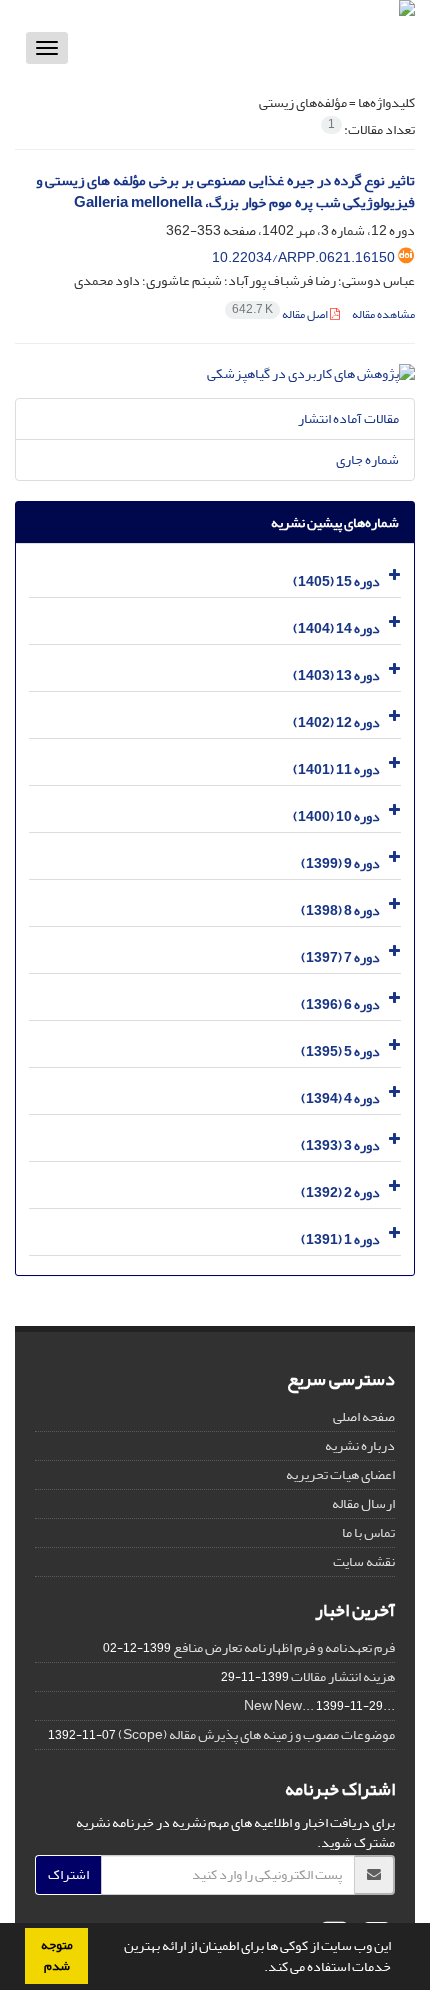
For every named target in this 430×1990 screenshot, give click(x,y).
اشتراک (68, 1874)
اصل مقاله (281, 314)
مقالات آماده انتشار (348, 418)
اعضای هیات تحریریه (340, 1474)
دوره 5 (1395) (340, 1051)
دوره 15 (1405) (336, 581)
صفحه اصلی (364, 1416)
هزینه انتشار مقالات (343, 1676)
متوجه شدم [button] (57, 1955)
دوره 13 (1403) (336, 675)
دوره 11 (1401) (336, 769)
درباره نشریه (360, 1445)
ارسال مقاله (363, 1503)
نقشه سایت (364, 1561)
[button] (259, 1969)
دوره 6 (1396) (340, 1004)
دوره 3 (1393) (340, 1145)
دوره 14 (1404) (336, 628)
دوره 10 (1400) (336, 816)
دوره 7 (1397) (340, 957)
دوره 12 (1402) (336, 722)
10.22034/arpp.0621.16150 (303, 257)
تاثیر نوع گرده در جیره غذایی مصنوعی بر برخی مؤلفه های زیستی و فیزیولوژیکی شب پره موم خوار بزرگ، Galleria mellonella (225, 192)
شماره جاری (367, 459)
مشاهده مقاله (383, 314)
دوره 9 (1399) (340, 863)
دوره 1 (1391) (340, 1239)
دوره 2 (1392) (340, 1192)
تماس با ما (368, 1532)
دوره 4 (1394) (340, 1098)
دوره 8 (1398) (340, 910)
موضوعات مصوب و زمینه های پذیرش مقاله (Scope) (256, 1734)
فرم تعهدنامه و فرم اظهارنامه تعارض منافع (284, 1647)
